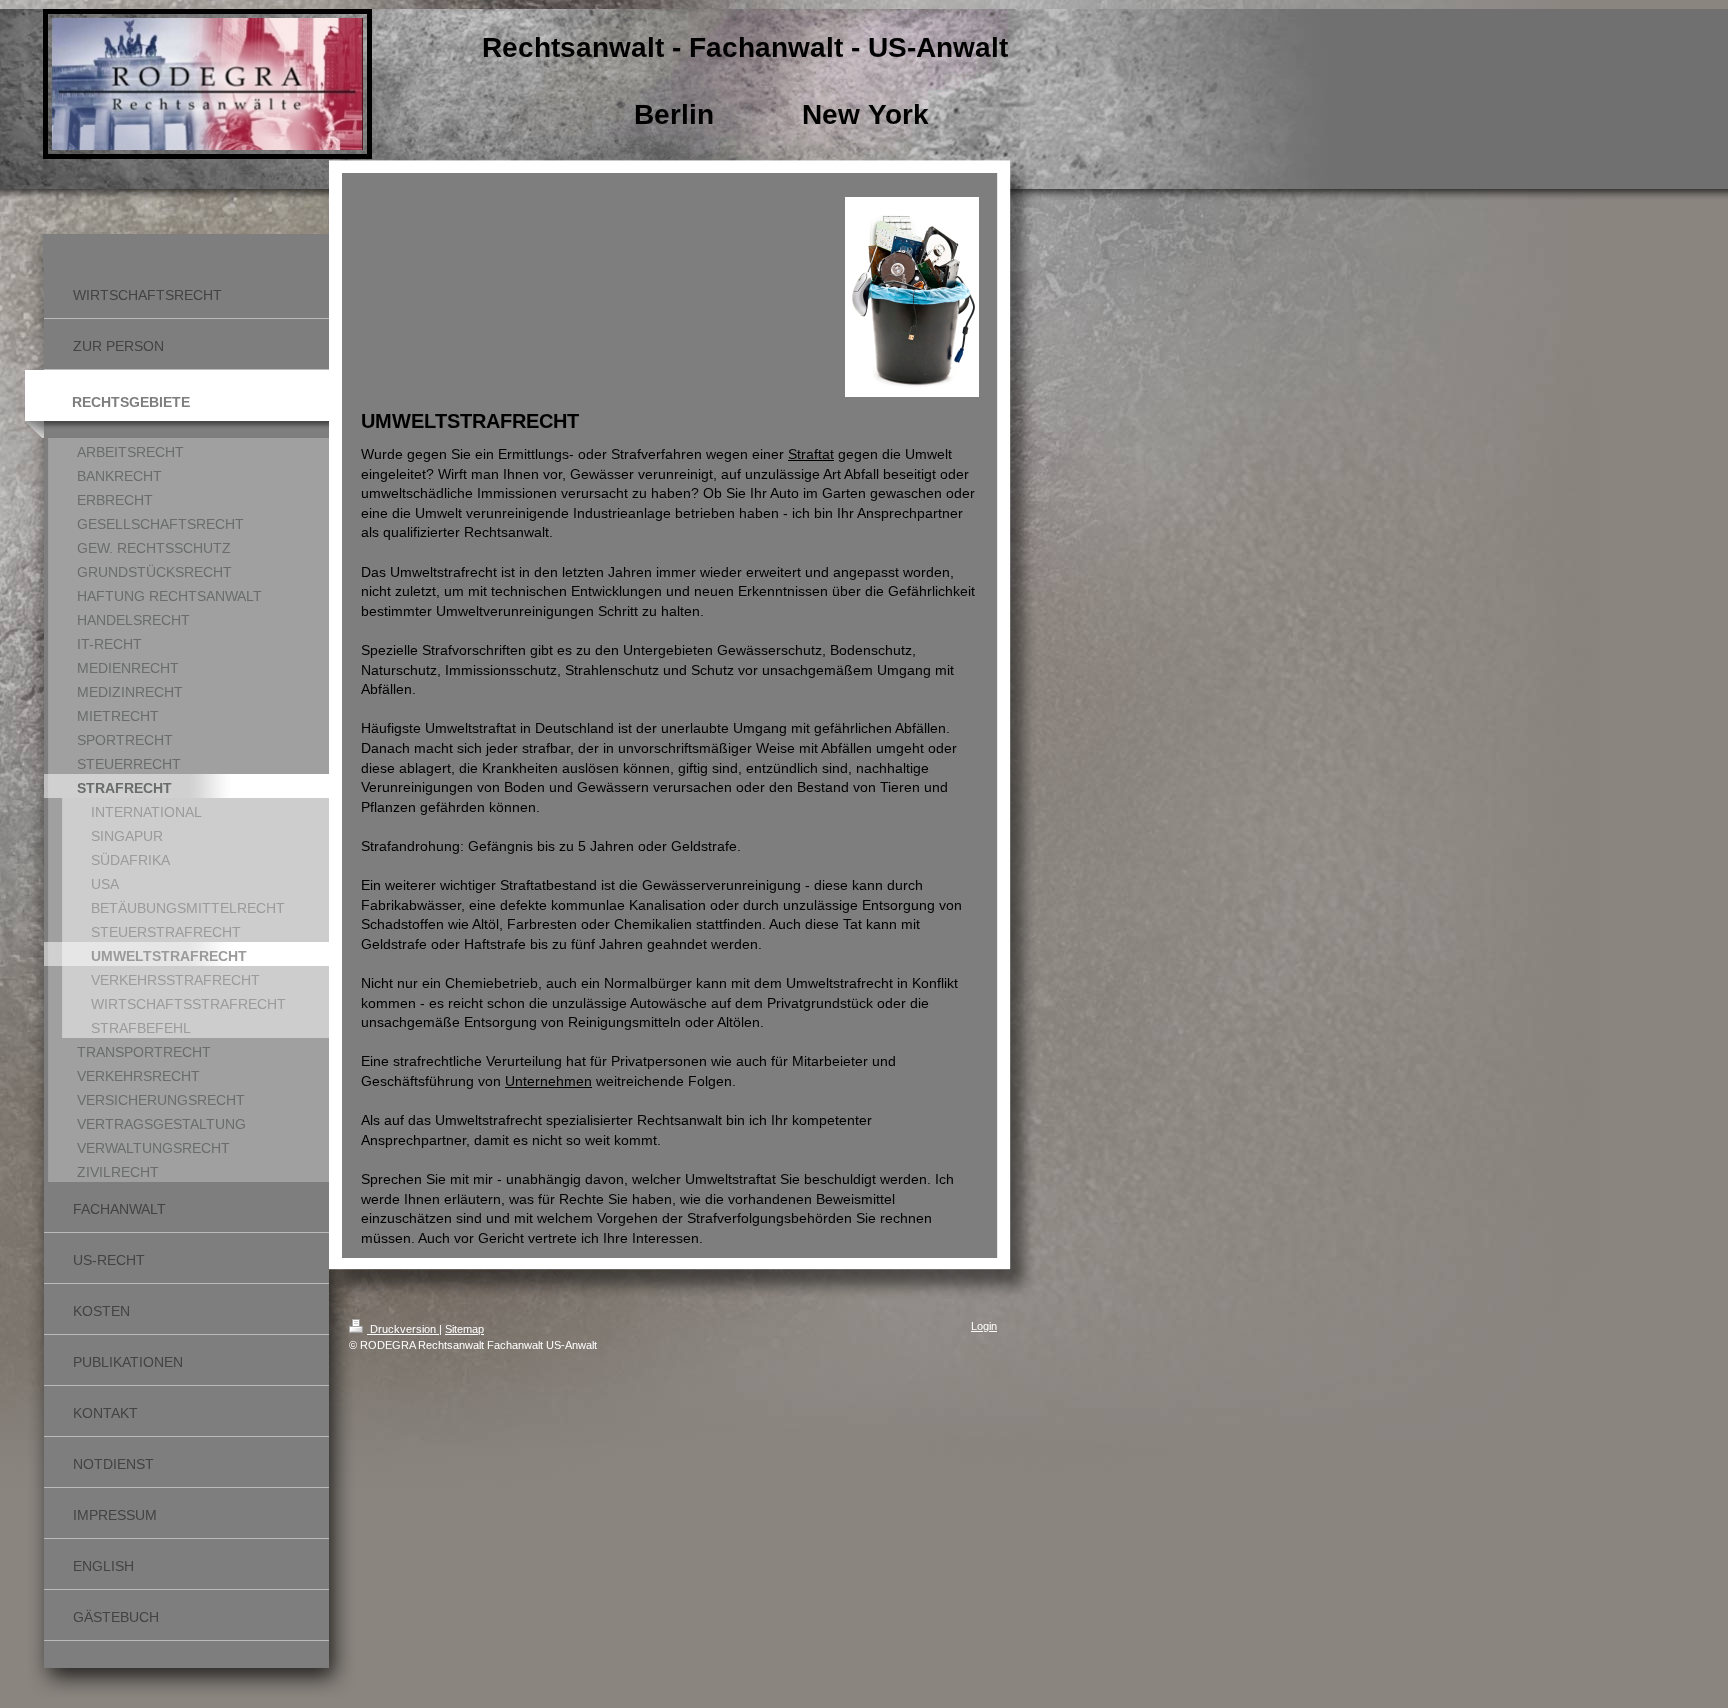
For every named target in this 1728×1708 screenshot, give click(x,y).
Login (984, 1326)
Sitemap (464, 1329)
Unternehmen (548, 1081)
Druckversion (403, 1329)
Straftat (811, 454)
